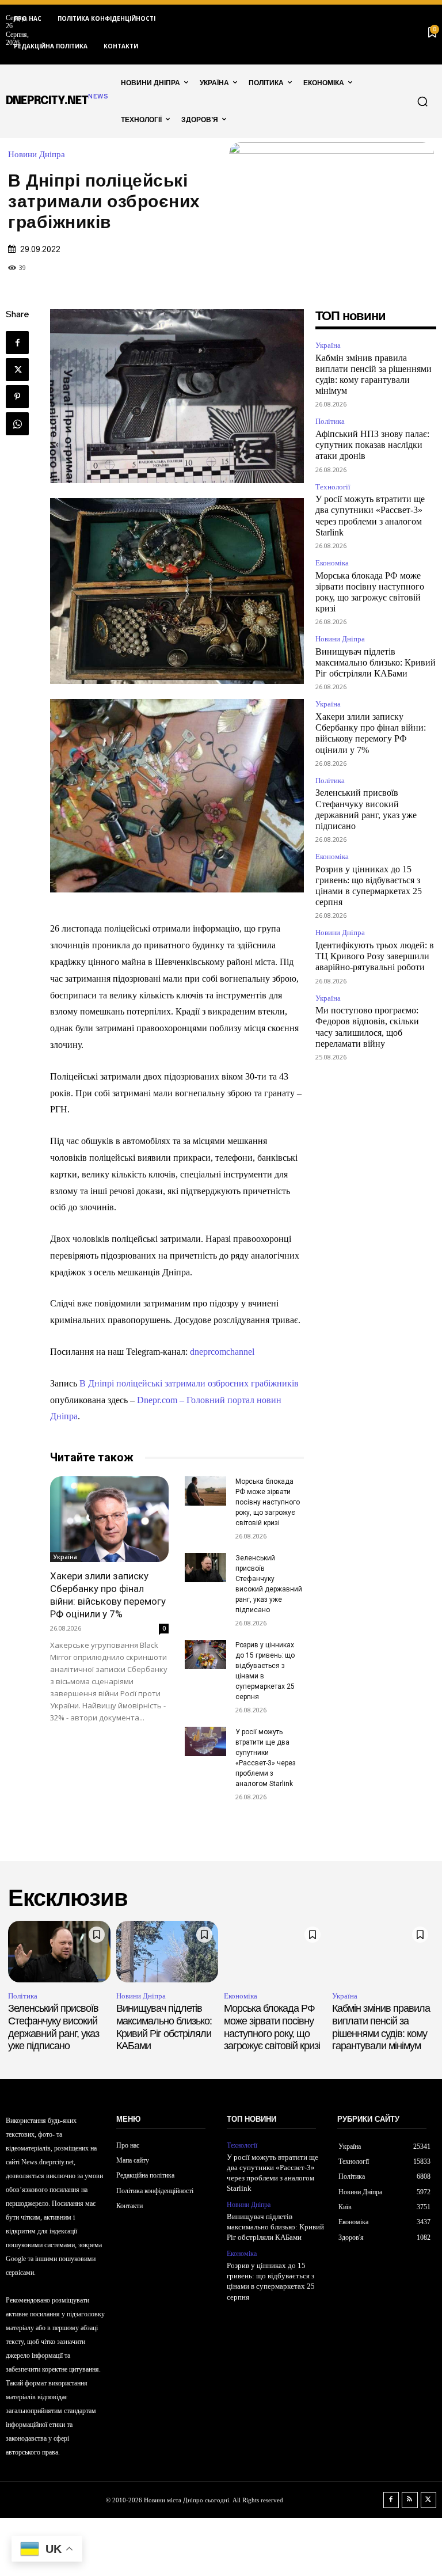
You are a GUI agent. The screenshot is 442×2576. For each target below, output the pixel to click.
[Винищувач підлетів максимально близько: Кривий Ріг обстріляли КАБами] (167, 1952)
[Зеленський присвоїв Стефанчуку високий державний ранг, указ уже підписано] (205, 1568)
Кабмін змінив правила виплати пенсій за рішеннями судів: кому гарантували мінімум (381, 2027)
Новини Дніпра (37, 155)
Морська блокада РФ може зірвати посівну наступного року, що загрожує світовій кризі (268, 1502)
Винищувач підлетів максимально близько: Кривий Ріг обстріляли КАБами (376, 662)
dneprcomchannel (222, 1352)
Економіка (332, 563)
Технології (333, 487)
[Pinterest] (17, 397)
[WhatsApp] (17, 424)
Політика (330, 421)
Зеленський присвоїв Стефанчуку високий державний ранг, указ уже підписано (54, 2027)
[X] (17, 370)
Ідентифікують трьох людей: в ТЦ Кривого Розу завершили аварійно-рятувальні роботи (375, 956)
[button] (422, 101)
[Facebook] (17, 343)
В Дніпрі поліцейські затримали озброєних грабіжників (189, 1383)
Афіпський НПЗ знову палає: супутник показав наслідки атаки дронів (372, 445)
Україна (65, 1557)
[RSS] (410, 2500)
